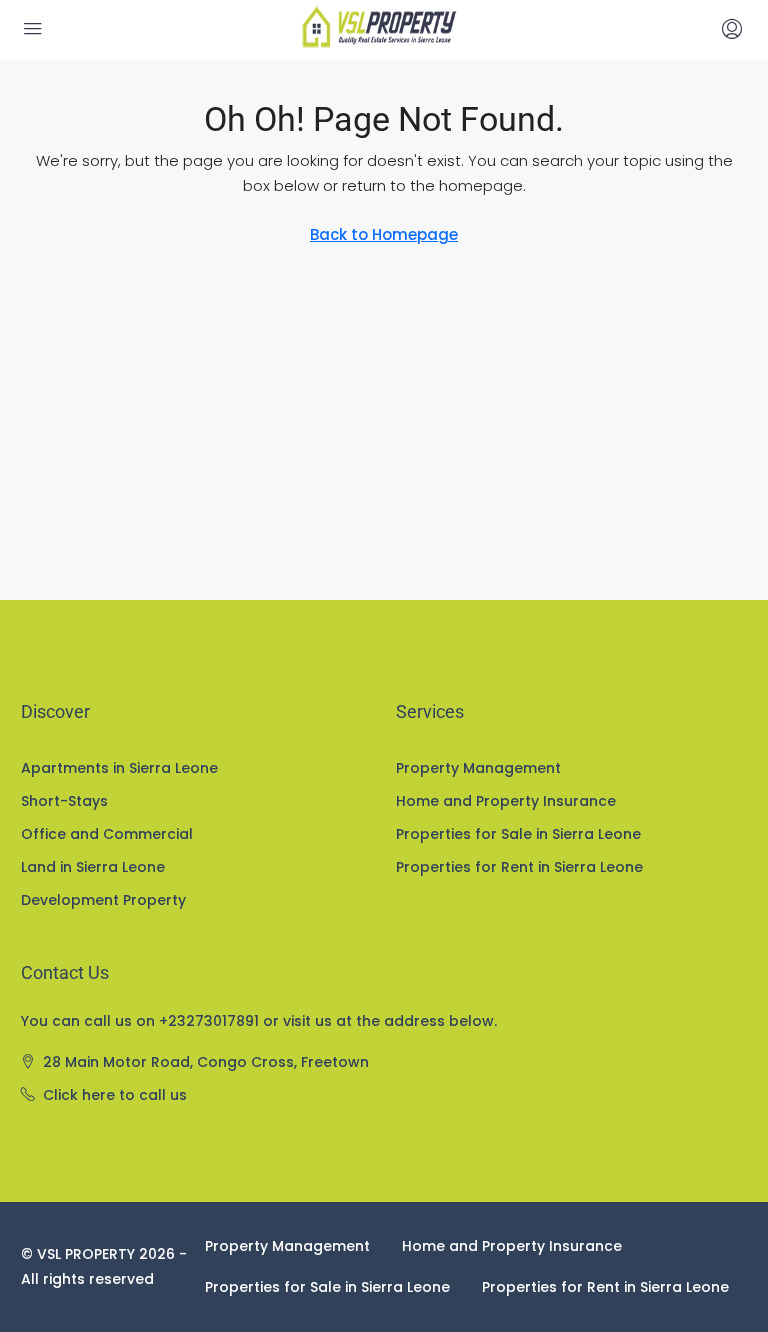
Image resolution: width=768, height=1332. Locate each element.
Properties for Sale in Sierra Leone (518, 834)
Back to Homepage (384, 234)
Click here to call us (115, 1095)
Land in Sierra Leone (93, 867)
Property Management (478, 768)
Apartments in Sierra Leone (119, 768)
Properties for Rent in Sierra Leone (519, 867)
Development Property (103, 900)
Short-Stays (64, 801)
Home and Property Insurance (506, 801)
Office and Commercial (107, 834)
